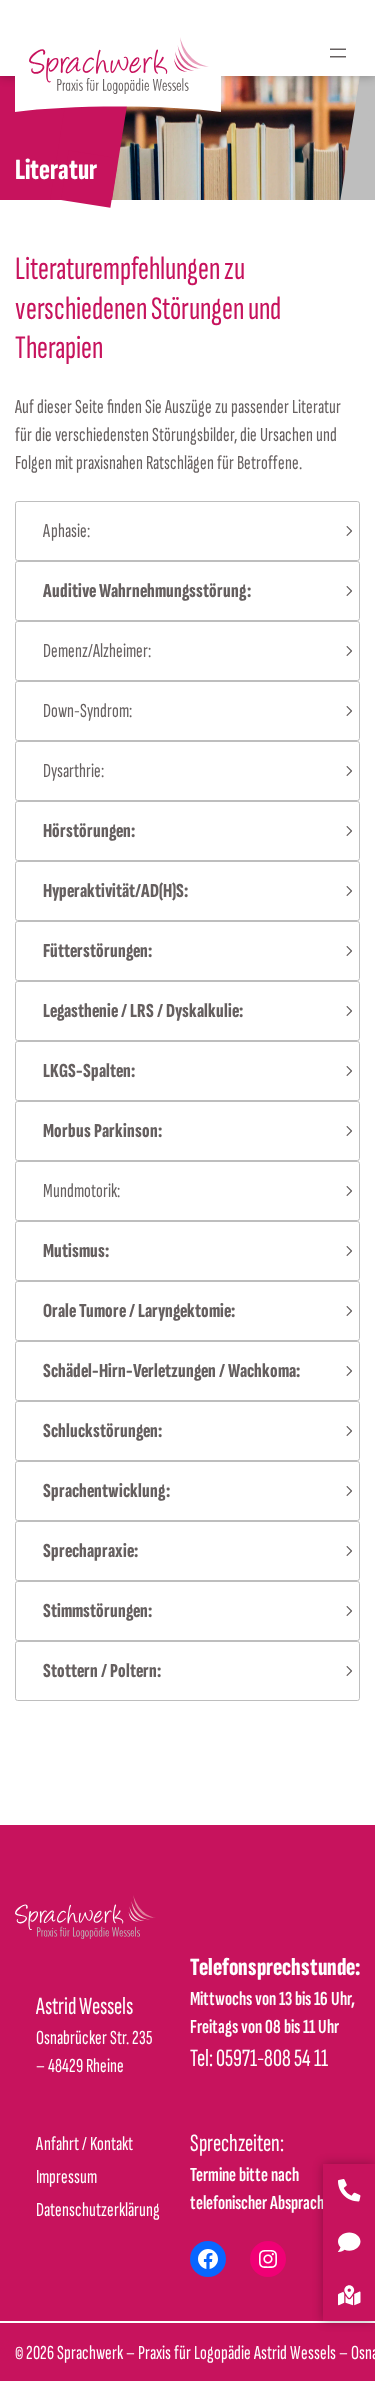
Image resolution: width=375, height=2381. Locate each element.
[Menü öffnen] (338, 53)
